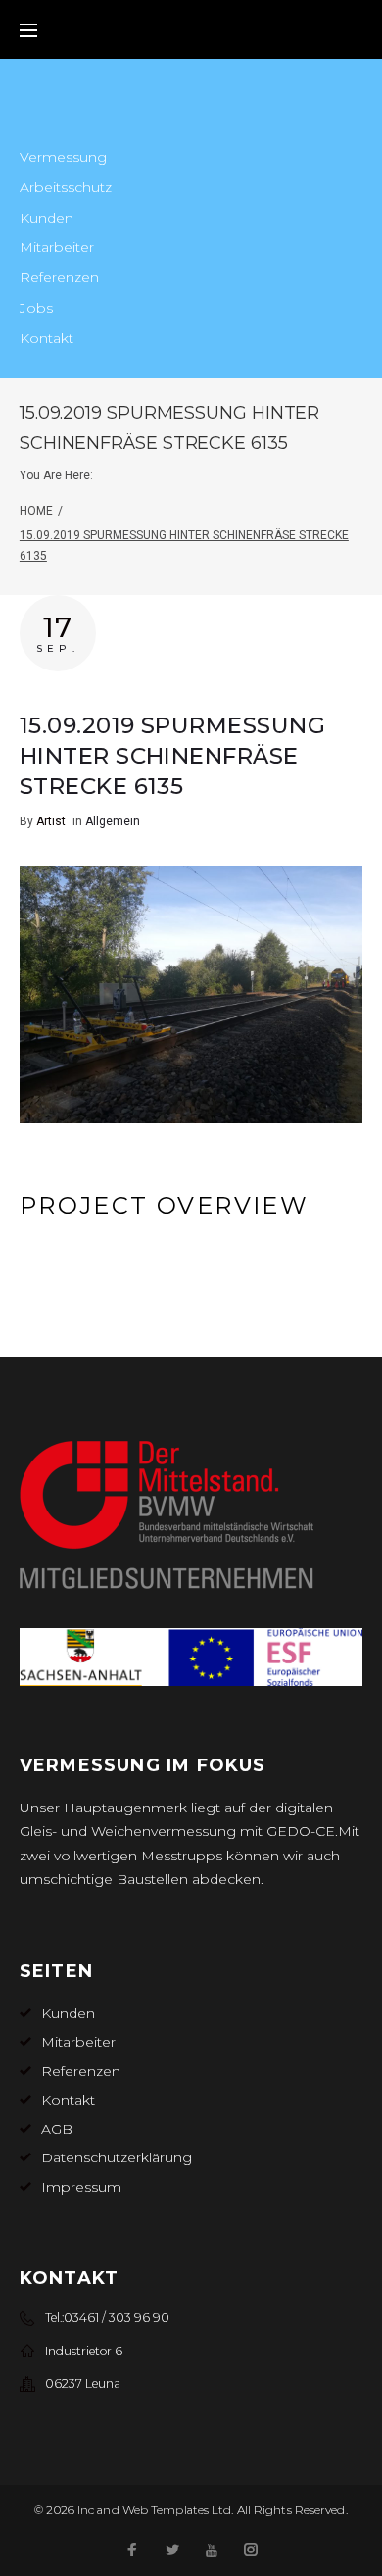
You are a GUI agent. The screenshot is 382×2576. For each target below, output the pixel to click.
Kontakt (47, 338)
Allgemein (113, 821)
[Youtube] (212, 2551)
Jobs (36, 308)
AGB (57, 2129)
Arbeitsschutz (66, 187)
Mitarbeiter (57, 247)
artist (51, 821)
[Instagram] (251, 2551)
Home (36, 511)
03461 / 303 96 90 (117, 2318)
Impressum (81, 2187)
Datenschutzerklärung (117, 2157)
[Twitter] (172, 2551)
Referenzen (59, 277)
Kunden (47, 218)
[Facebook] (132, 2551)
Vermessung (63, 157)
